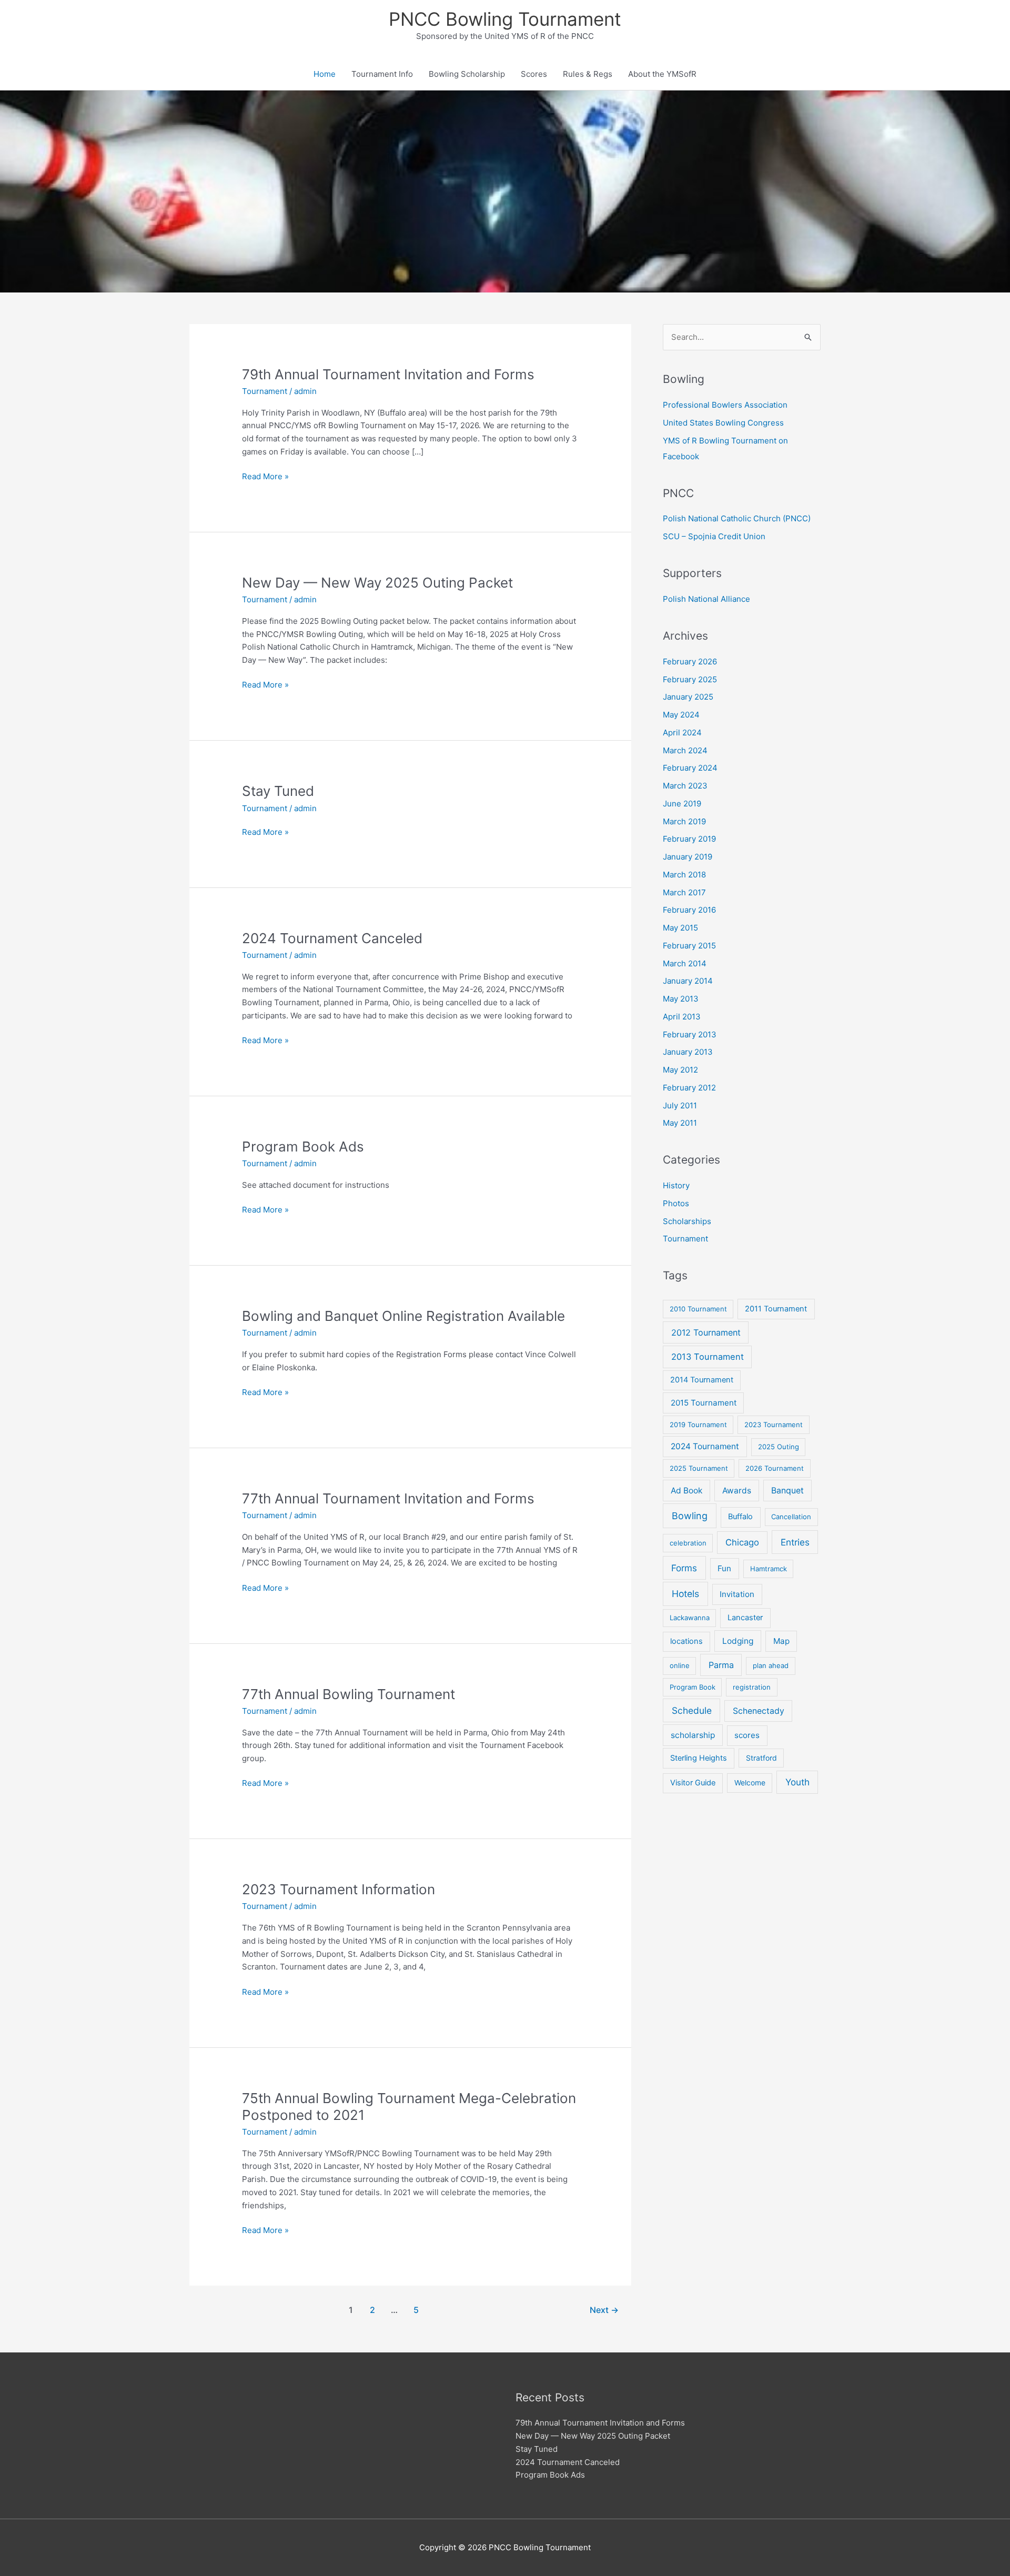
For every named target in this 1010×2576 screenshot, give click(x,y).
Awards (737, 1491)
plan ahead (771, 1665)
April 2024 (682, 733)
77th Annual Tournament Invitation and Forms (388, 1498)
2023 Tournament (774, 1425)
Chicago (742, 1542)
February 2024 (690, 768)
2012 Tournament (706, 1332)
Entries (795, 1542)
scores (747, 1735)
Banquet (787, 1491)
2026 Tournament (775, 1468)
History (676, 1185)
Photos (676, 1203)
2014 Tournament (702, 1380)
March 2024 (685, 750)
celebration (688, 1543)
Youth (797, 1782)
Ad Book (686, 1491)
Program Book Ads (303, 1146)
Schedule (692, 1710)
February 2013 (690, 1034)
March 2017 (684, 892)
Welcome (750, 1783)
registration (752, 1687)
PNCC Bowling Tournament (505, 19)
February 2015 (689, 946)
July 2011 (680, 1105)
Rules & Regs (588, 74)
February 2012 (689, 1088)
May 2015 (680, 928)
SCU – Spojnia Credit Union (714, 536)
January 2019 (688, 857)
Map (781, 1641)
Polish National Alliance (706, 599)
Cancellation (791, 1517)
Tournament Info (382, 74)
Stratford (761, 1758)
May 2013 (681, 999)
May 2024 (681, 715)
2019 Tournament (698, 1425)
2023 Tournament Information (339, 1889)
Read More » (265, 477)
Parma (721, 1665)
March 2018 (684, 875)
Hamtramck (769, 1569)
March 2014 (685, 963)
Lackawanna (690, 1618)
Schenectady (759, 1711)
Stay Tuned (278, 791)
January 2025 (688, 697)
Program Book (693, 1687)
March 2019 (684, 821)
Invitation (737, 1594)
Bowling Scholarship (467, 74)
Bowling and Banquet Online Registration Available (403, 1316)
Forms (684, 1568)
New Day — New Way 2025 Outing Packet (377, 583)
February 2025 (690, 679)
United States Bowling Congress (723, 423)
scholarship (693, 1735)
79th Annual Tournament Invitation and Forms (388, 374)
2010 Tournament (698, 1309)
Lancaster (745, 1618)
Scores (534, 74)
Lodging (738, 1641)
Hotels (685, 1594)
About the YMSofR (662, 74)
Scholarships (687, 1221)
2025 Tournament (699, 1468)
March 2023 (685, 786)
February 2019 (689, 839)
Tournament (265, 391)
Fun (724, 1568)
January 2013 (688, 1052)
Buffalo (740, 1517)
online (680, 1665)
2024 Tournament (705, 1446)
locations (686, 1641)
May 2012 (680, 1070)
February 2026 (690, 661)
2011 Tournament (776, 1309)
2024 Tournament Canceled (332, 938)
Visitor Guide (693, 1783)
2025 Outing (779, 1447)
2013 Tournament (708, 1357)
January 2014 (688, 981)
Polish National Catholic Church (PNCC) (737, 518)
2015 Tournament (704, 1403)
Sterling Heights (699, 1758)
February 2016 (689, 910)
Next (604, 2310)
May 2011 (680, 1123)
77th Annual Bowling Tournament (349, 1694)
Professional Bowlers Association (725, 405)
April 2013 (682, 1017)
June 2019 (682, 804)
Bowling (690, 1516)
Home (325, 74)
